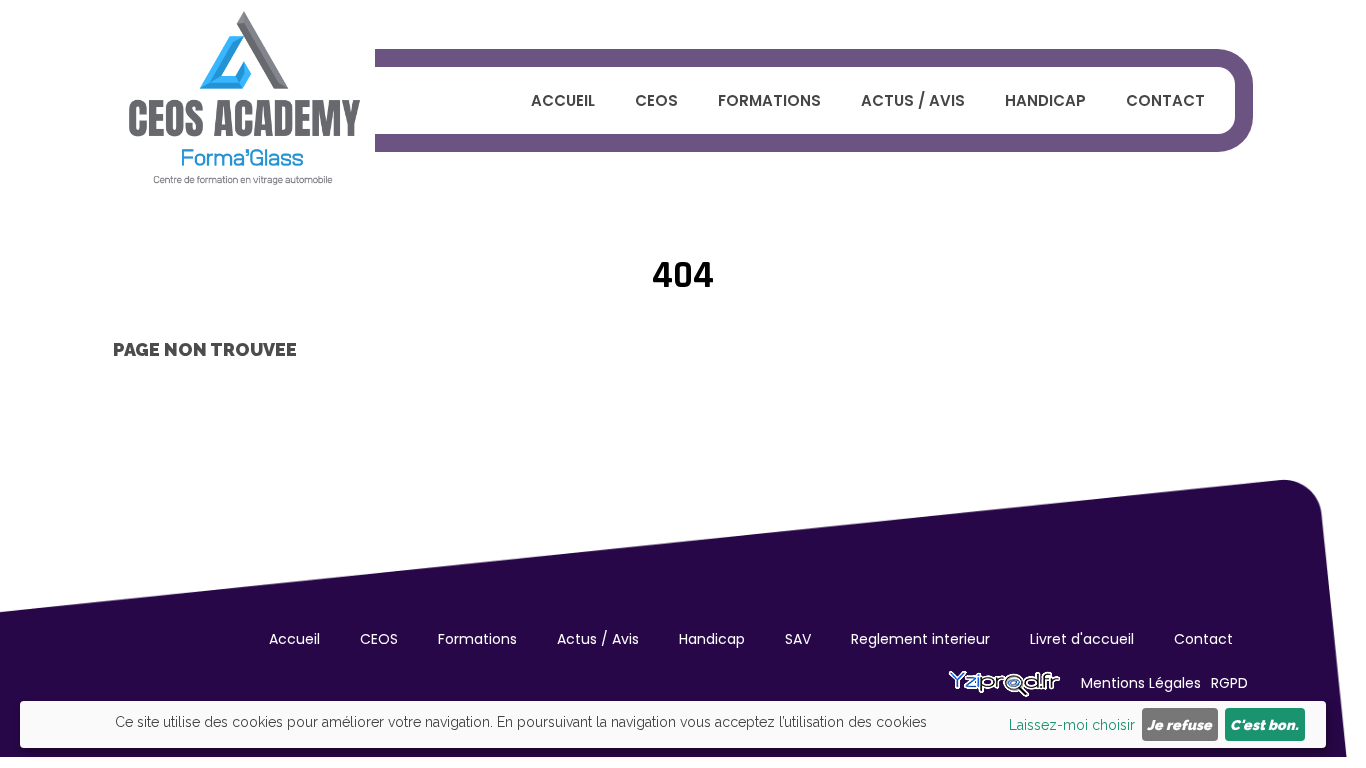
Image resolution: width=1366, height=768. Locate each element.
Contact (1165, 100)
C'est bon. (1264, 725)
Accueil (563, 100)
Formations (769, 100)
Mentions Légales (1141, 683)
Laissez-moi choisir (1072, 725)
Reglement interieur (920, 639)
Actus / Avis (913, 100)
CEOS (656, 100)
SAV (798, 639)
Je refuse (1179, 725)
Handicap (1045, 100)
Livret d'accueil (1082, 639)
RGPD (1229, 683)
